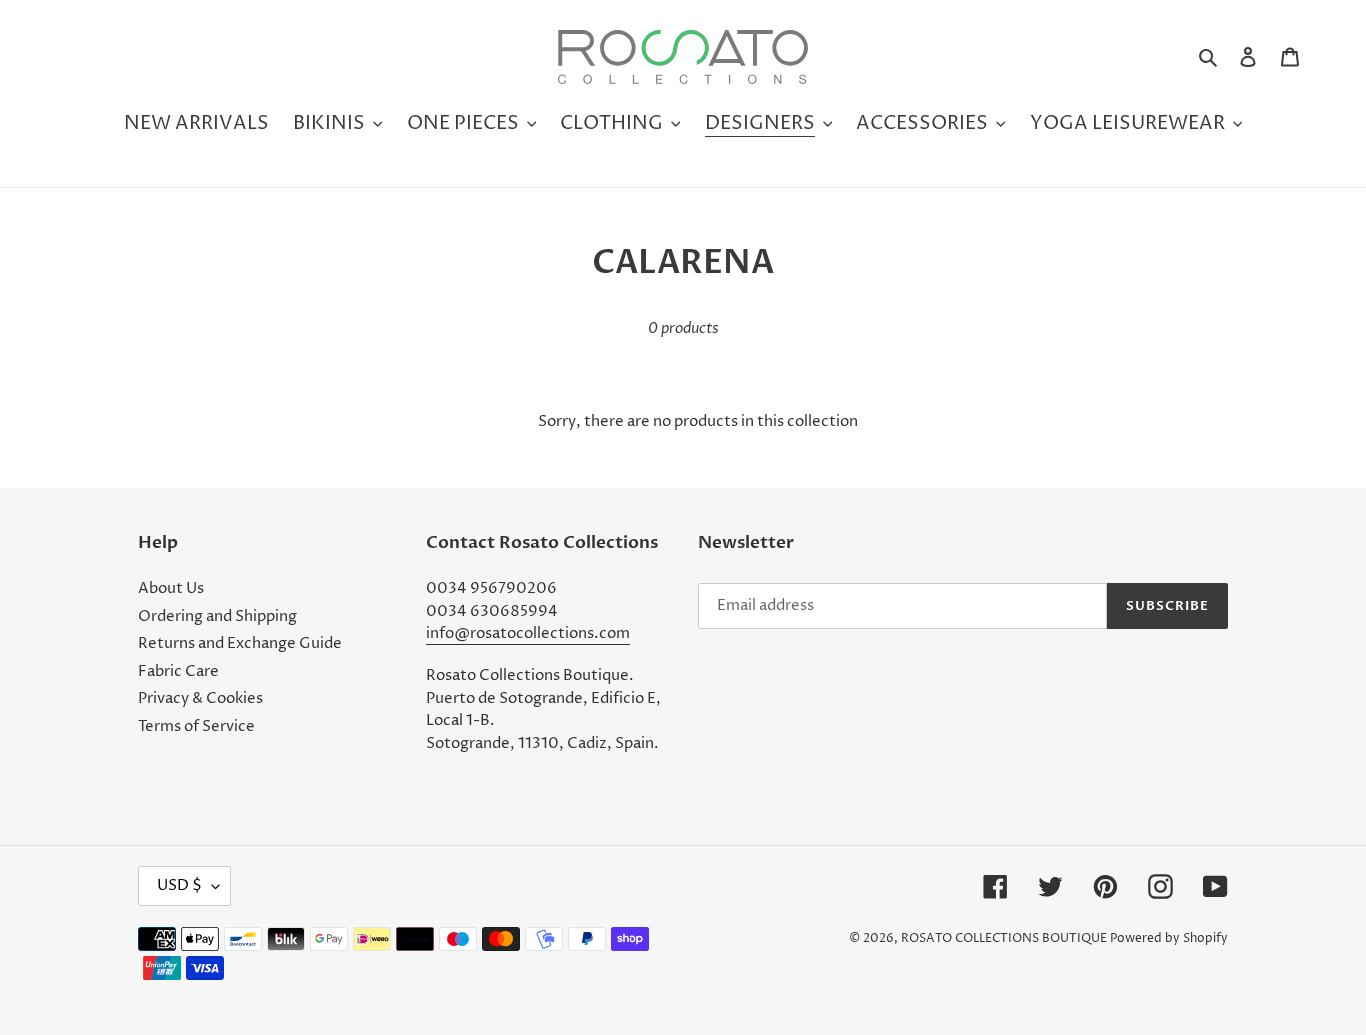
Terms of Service (196, 726)
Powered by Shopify (1169, 938)
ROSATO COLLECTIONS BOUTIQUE (1004, 938)
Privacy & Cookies (200, 698)
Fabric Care (178, 671)
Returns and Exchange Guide (240, 643)
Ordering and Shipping (217, 616)
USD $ (179, 885)
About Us (171, 588)
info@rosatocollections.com (528, 633)
